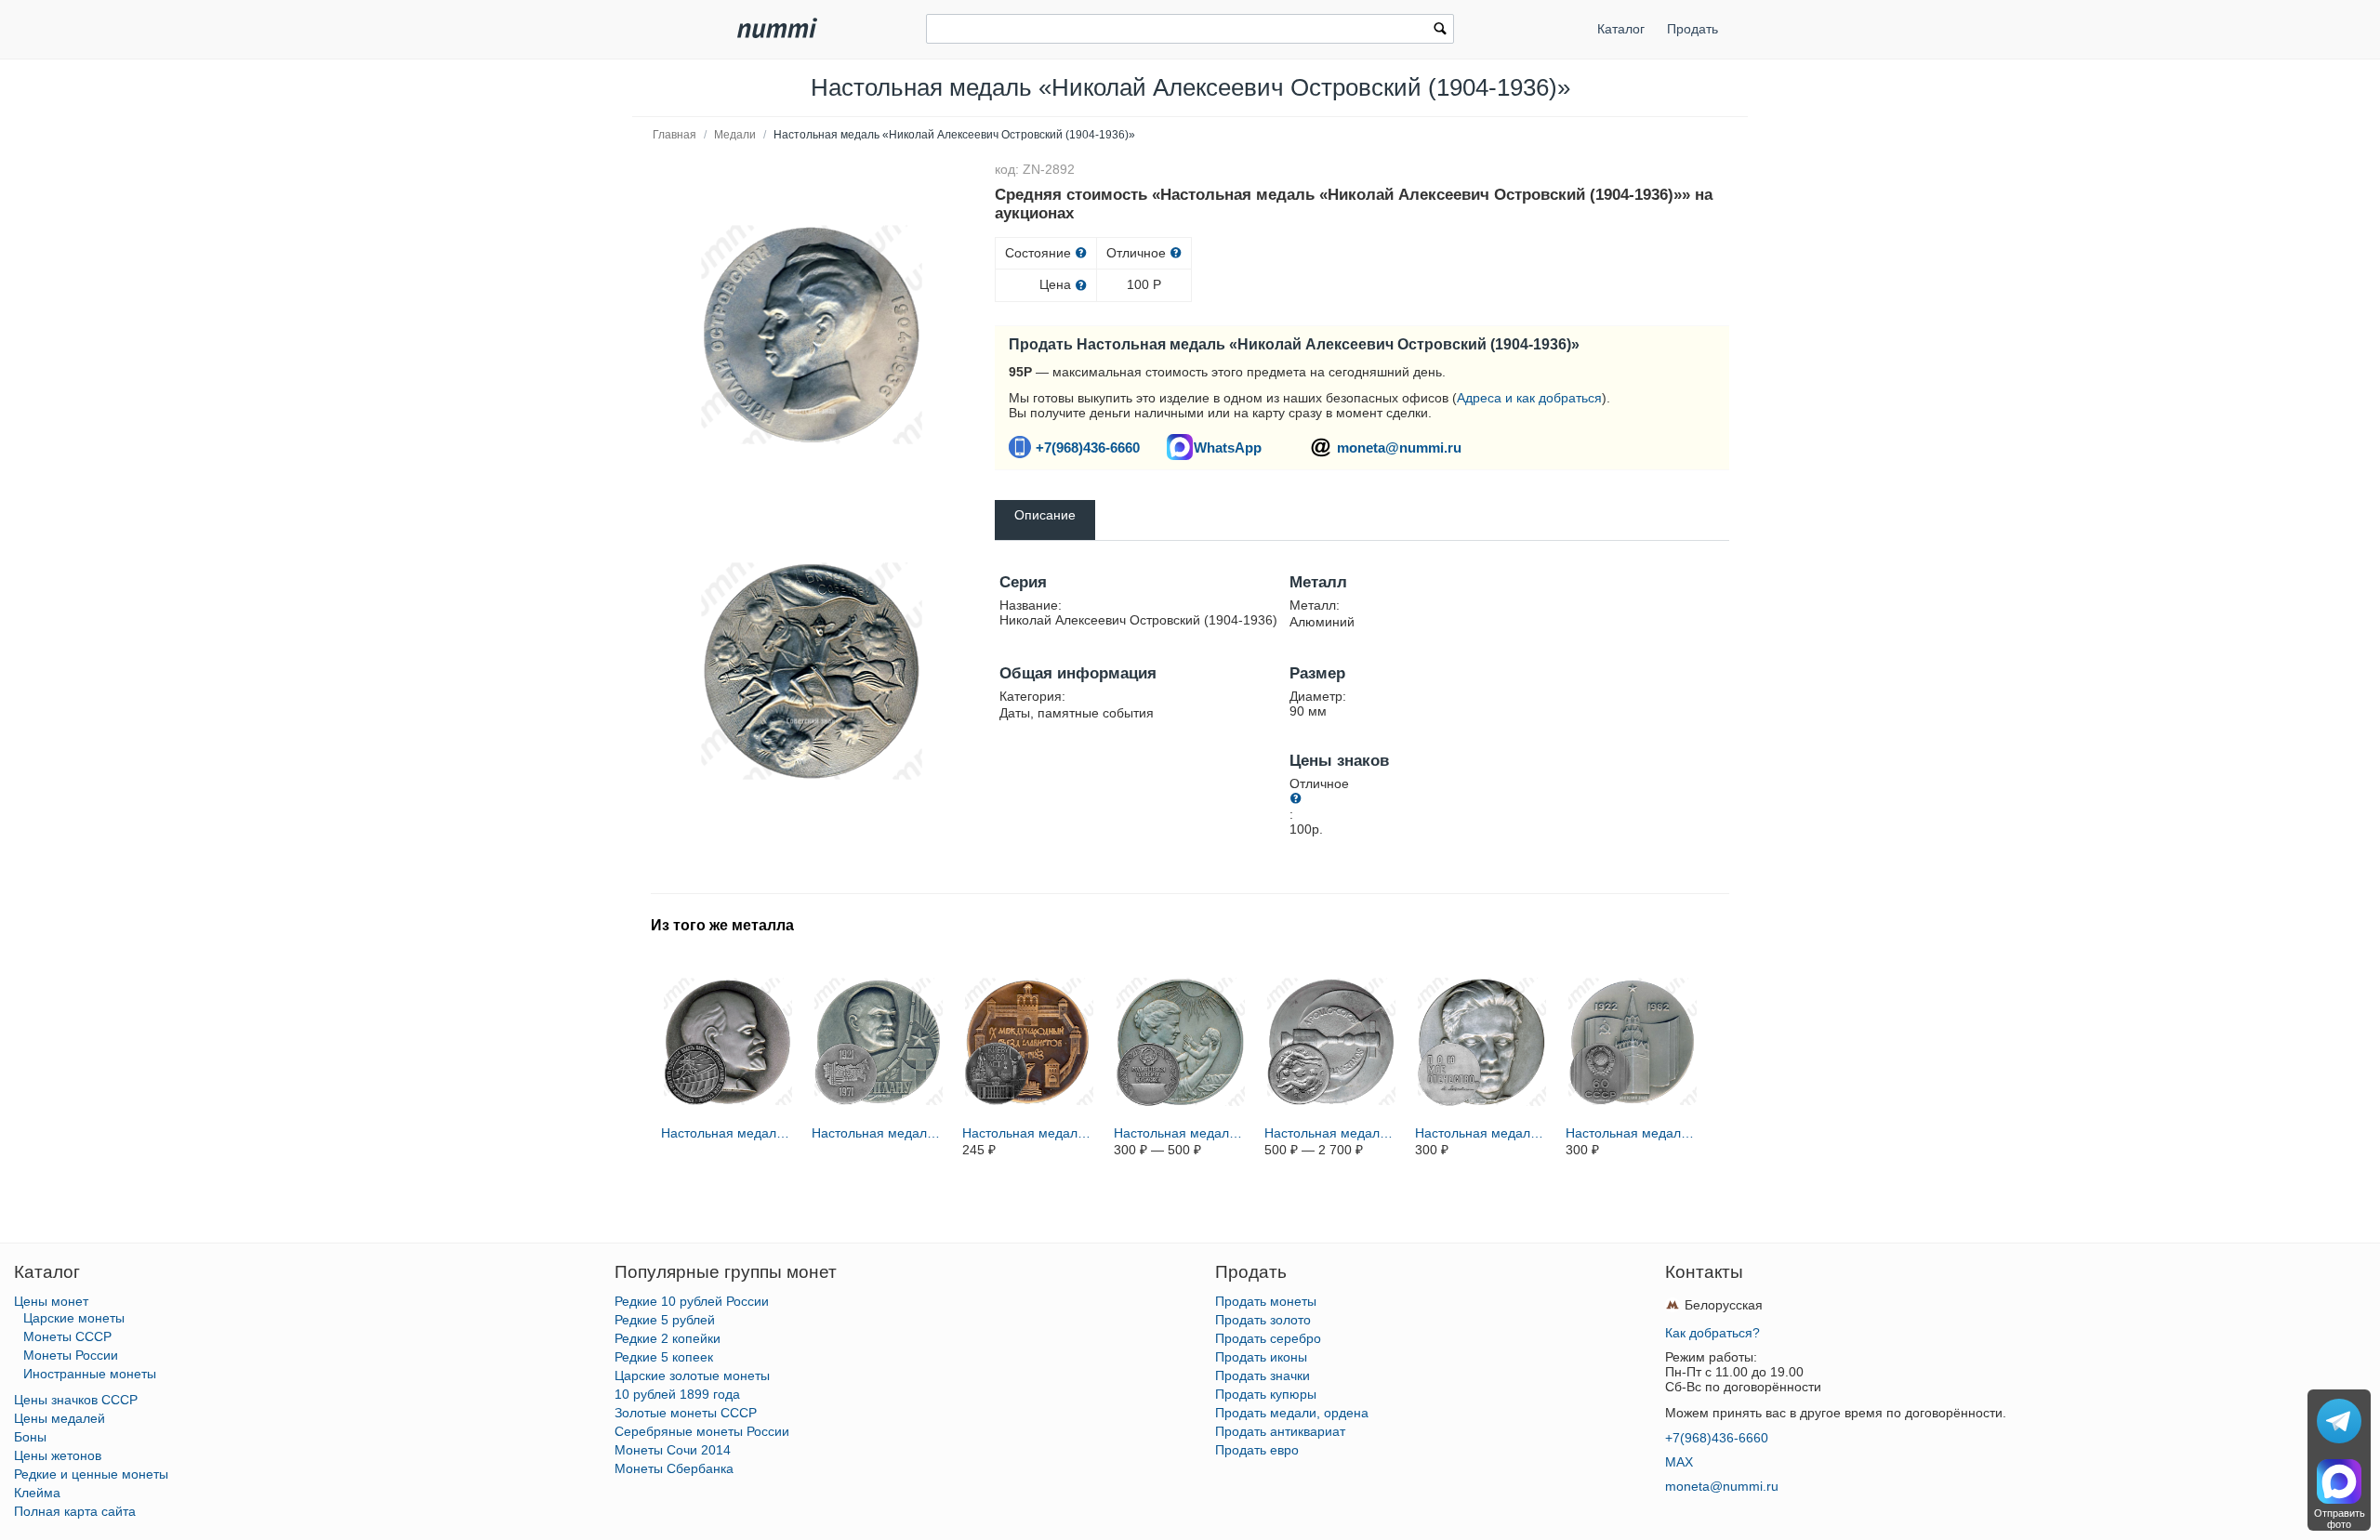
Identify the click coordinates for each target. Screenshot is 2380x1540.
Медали (735, 135)
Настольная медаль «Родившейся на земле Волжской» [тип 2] (1181, 1133)
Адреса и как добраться (1529, 398)
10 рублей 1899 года (677, 1394)
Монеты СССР (67, 1336)
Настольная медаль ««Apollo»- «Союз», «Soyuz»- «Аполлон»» (1331, 1133)
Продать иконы (1261, 1357)
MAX (1679, 1462)
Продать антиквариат (1280, 1431)
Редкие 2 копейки (668, 1338)
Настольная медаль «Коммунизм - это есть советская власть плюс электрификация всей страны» (728, 1133)
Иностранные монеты (90, 1374)
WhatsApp (1228, 448)
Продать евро (1257, 1450)
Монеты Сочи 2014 (673, 1450)
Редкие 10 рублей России (692, 1301)
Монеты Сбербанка (674, 1468)
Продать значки (1263, 1375)
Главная (674, 135)
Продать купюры (1266, 1394)
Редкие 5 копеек (664, 1357)
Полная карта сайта (75, 1511)
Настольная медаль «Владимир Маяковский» (1482, 1133)
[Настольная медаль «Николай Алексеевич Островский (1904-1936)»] (812, 335)
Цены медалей (59, 1418)
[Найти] (1440, 31)
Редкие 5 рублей (665, 1320)
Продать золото (1263, 1320)
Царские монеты (74, 1318)
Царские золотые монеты (692, 1375)
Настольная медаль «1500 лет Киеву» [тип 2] (1029, 1133)
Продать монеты (1266, 1301)
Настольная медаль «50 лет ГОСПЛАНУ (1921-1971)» (879, 1133)
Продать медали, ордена (1292, 1413)
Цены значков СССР (76, 1400)
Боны (30, 1437)
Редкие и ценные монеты (91, 1474)
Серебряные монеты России (702, 1431)
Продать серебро (1268, 1338)
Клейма (37, 1493)
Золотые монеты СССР (686, 1413)
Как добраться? (1712, 1333)
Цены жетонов (58, 1455)
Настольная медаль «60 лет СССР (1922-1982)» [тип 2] (1633, 1133)
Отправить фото (2340, 1519)
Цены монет (51, 1301)
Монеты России (71, 1355)
